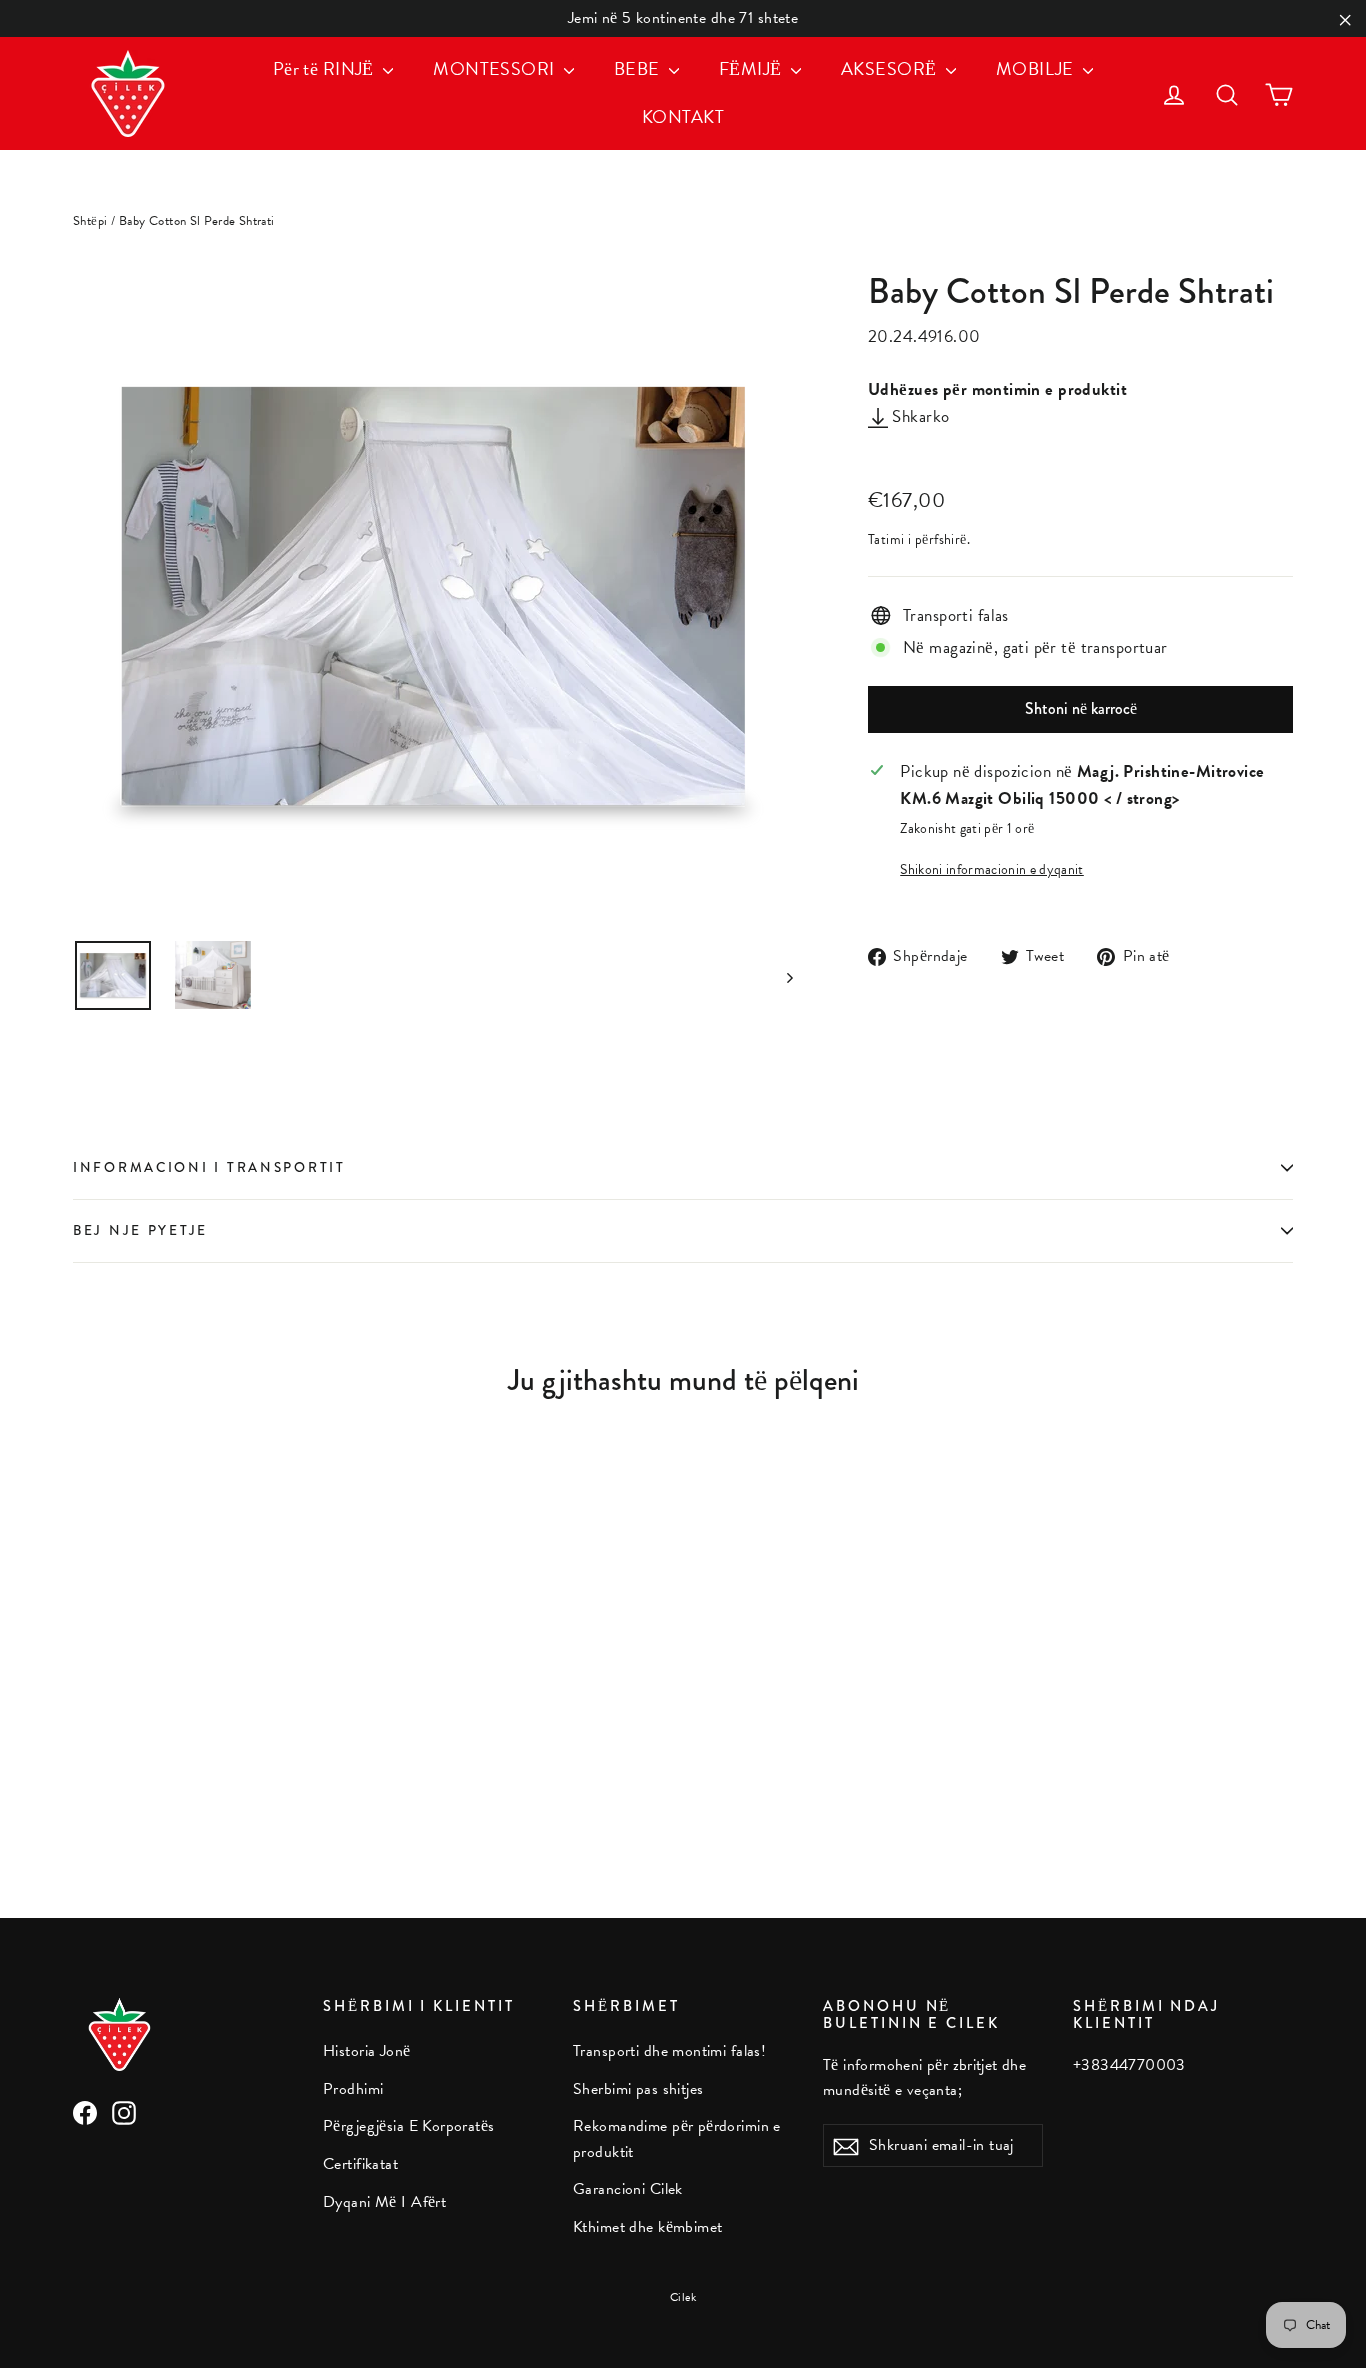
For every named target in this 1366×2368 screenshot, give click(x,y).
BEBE (639, 68)
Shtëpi (90, 221)
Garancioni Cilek (628, 2189)
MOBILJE (1037, 68)
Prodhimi (353, 2089)
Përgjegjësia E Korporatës (409, 2126)
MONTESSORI (496, 68)
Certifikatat (360, 2164)
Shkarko (918, 416)
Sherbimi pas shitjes (638, 2089)
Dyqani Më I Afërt (384, 2202)
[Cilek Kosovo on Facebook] (85, 2111)
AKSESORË (891, 68)
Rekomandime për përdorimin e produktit (677, 2138)
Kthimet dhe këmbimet (648, 2227)
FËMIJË (752, 68)
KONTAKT (683, 116)
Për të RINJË (326, 68)
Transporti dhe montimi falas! (669, 2051)
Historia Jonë (367, 2051)
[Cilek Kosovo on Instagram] (124, 2111)
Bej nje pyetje (140, 1230)
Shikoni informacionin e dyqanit (992, 869)
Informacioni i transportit (209, 1167)
